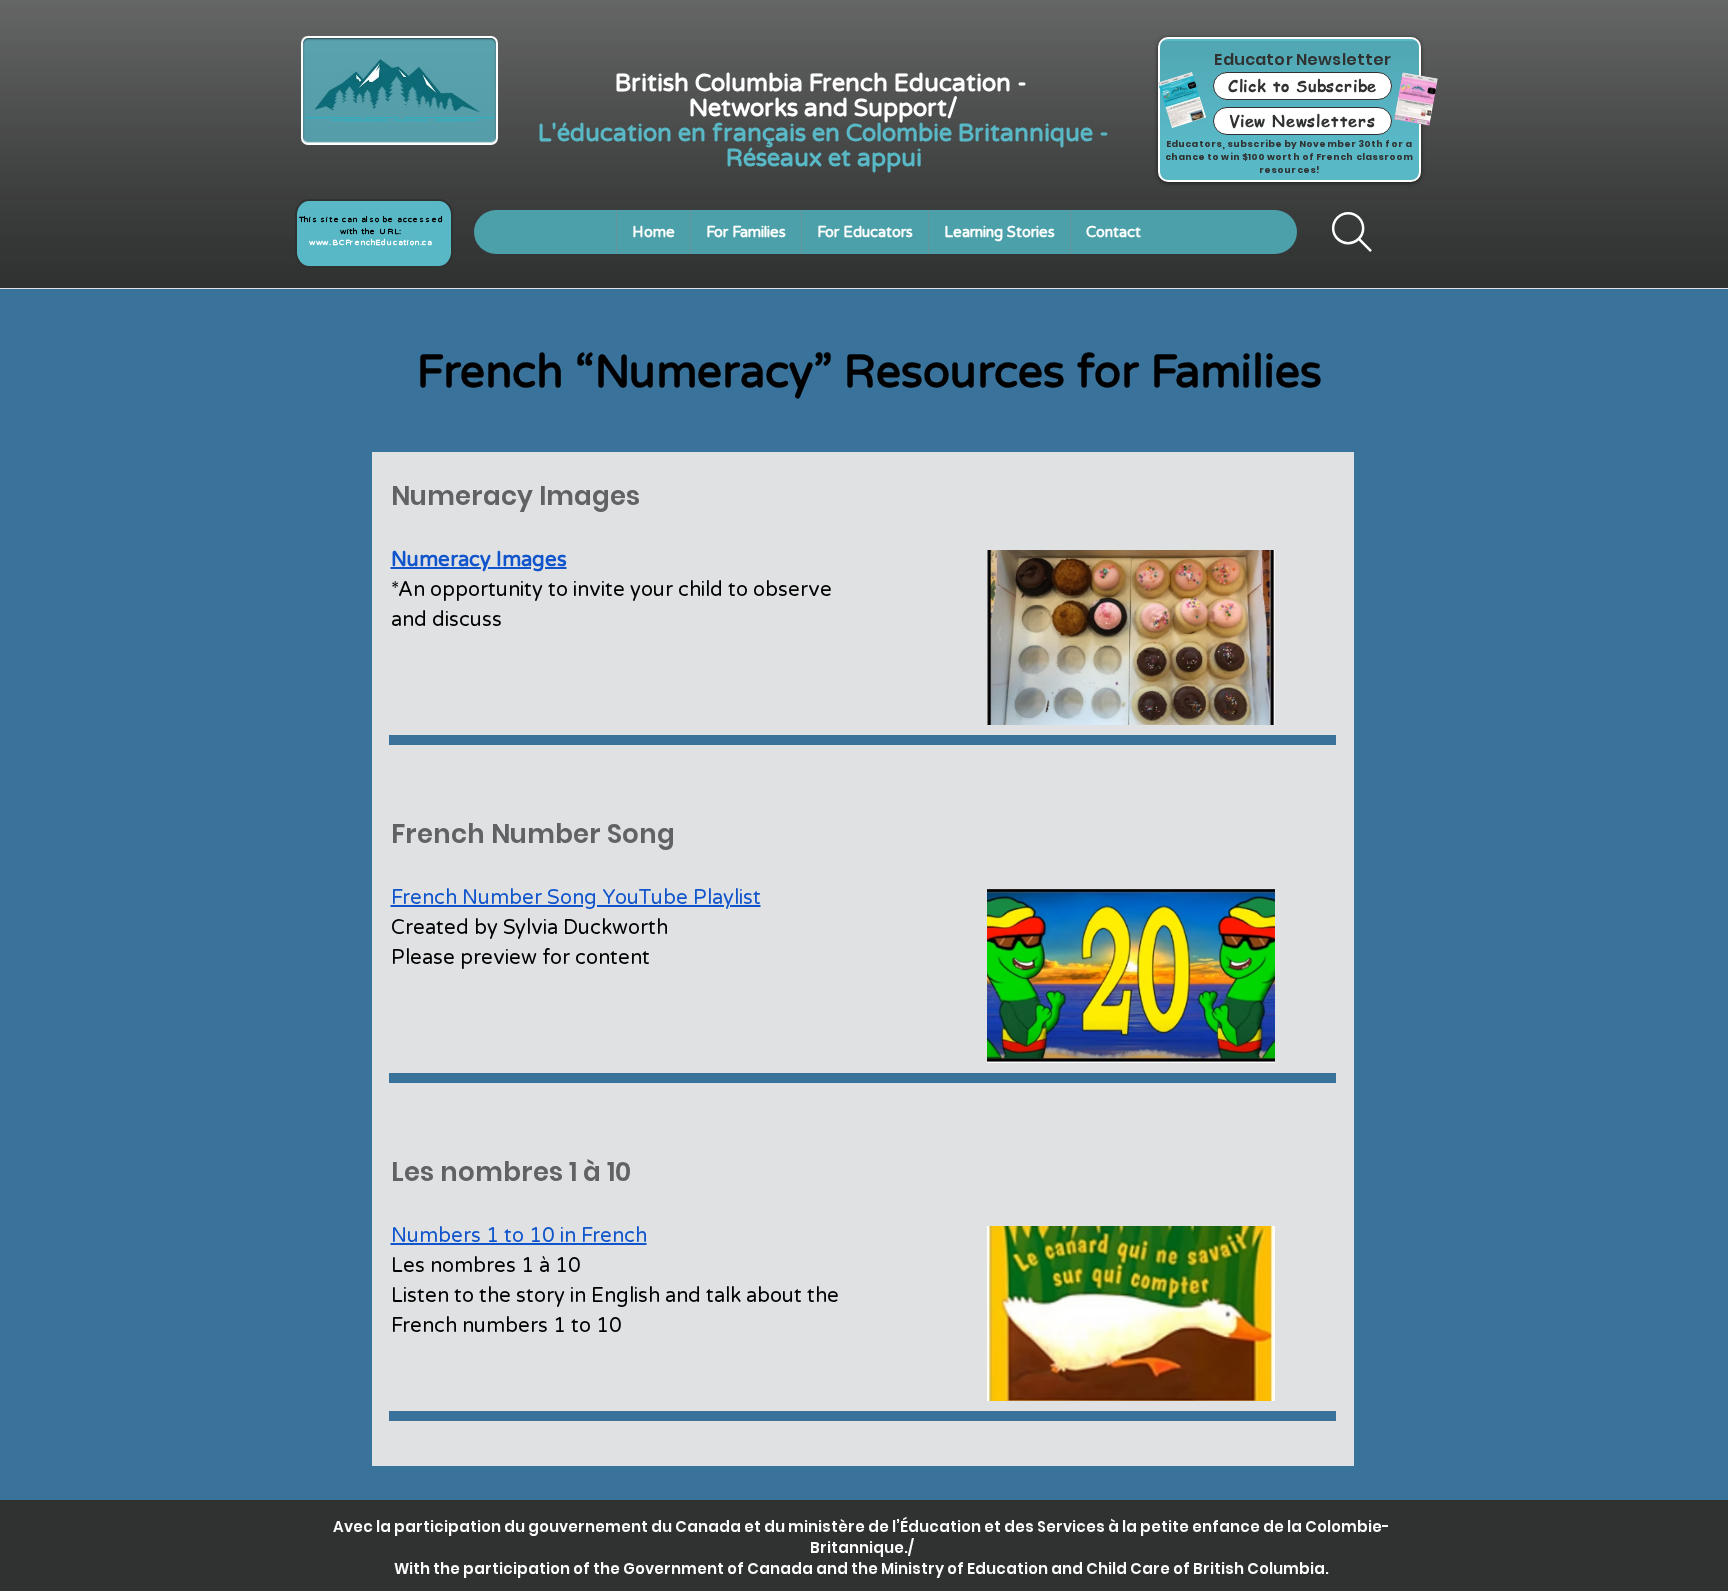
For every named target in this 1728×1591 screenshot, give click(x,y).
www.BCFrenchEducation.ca (371, 242)
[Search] (1352, 232)
